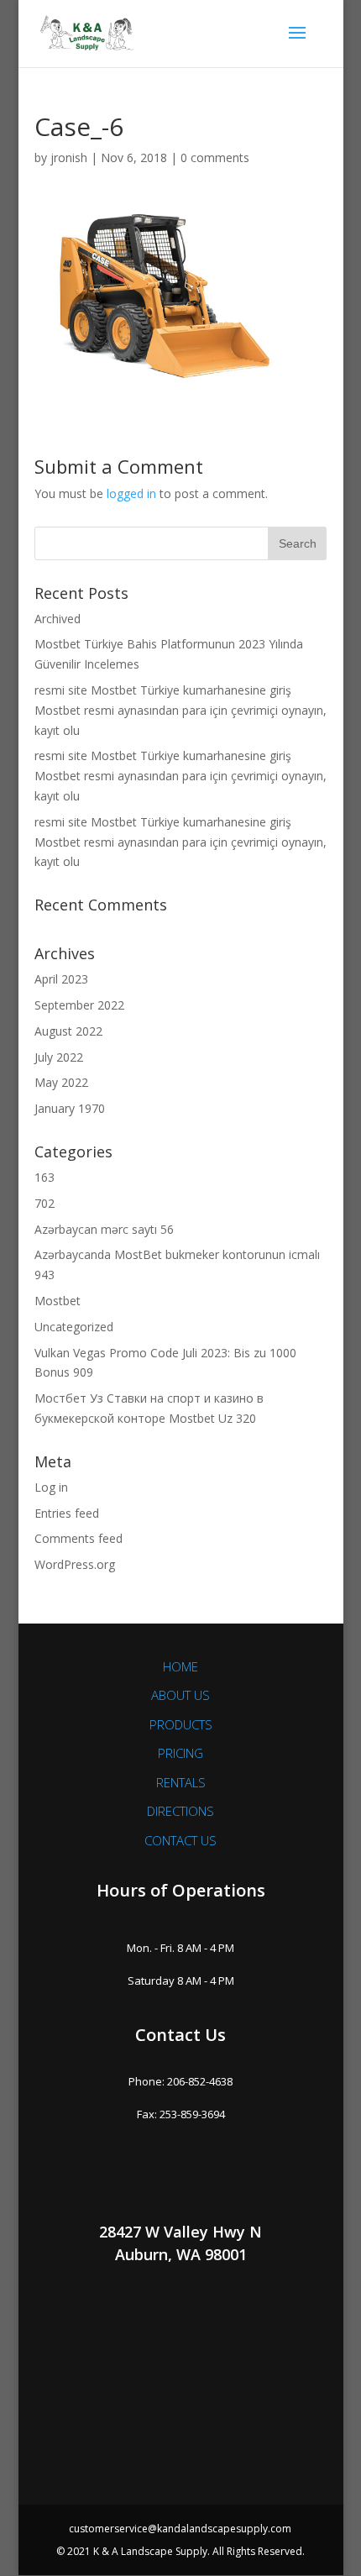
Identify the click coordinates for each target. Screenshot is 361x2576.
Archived (58, 619)
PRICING (180, 1753)
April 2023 (61, 979)
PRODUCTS (181, 1724)
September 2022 (79, 1005)
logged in (131, 493)
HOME (180, 1666)
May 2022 (61, 1082)
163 (44, 1177)
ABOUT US (180, 1695)
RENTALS (181, 1782)
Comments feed (78, 1538)
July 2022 (59, 1057)
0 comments (215, 157)
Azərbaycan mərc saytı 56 (104, 1229)
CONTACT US (180, 1840)
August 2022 (68, 1031)
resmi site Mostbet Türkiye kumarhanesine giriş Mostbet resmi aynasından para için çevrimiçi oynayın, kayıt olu (180, 710)
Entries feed (67, 1513)
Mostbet (58, 1301)
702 (44, 1203)
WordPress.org (75, 1564)
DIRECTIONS (180, 1811)
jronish (69, 157)
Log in (51, 1487)
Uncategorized (74, 1327)
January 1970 (70, 1108)
